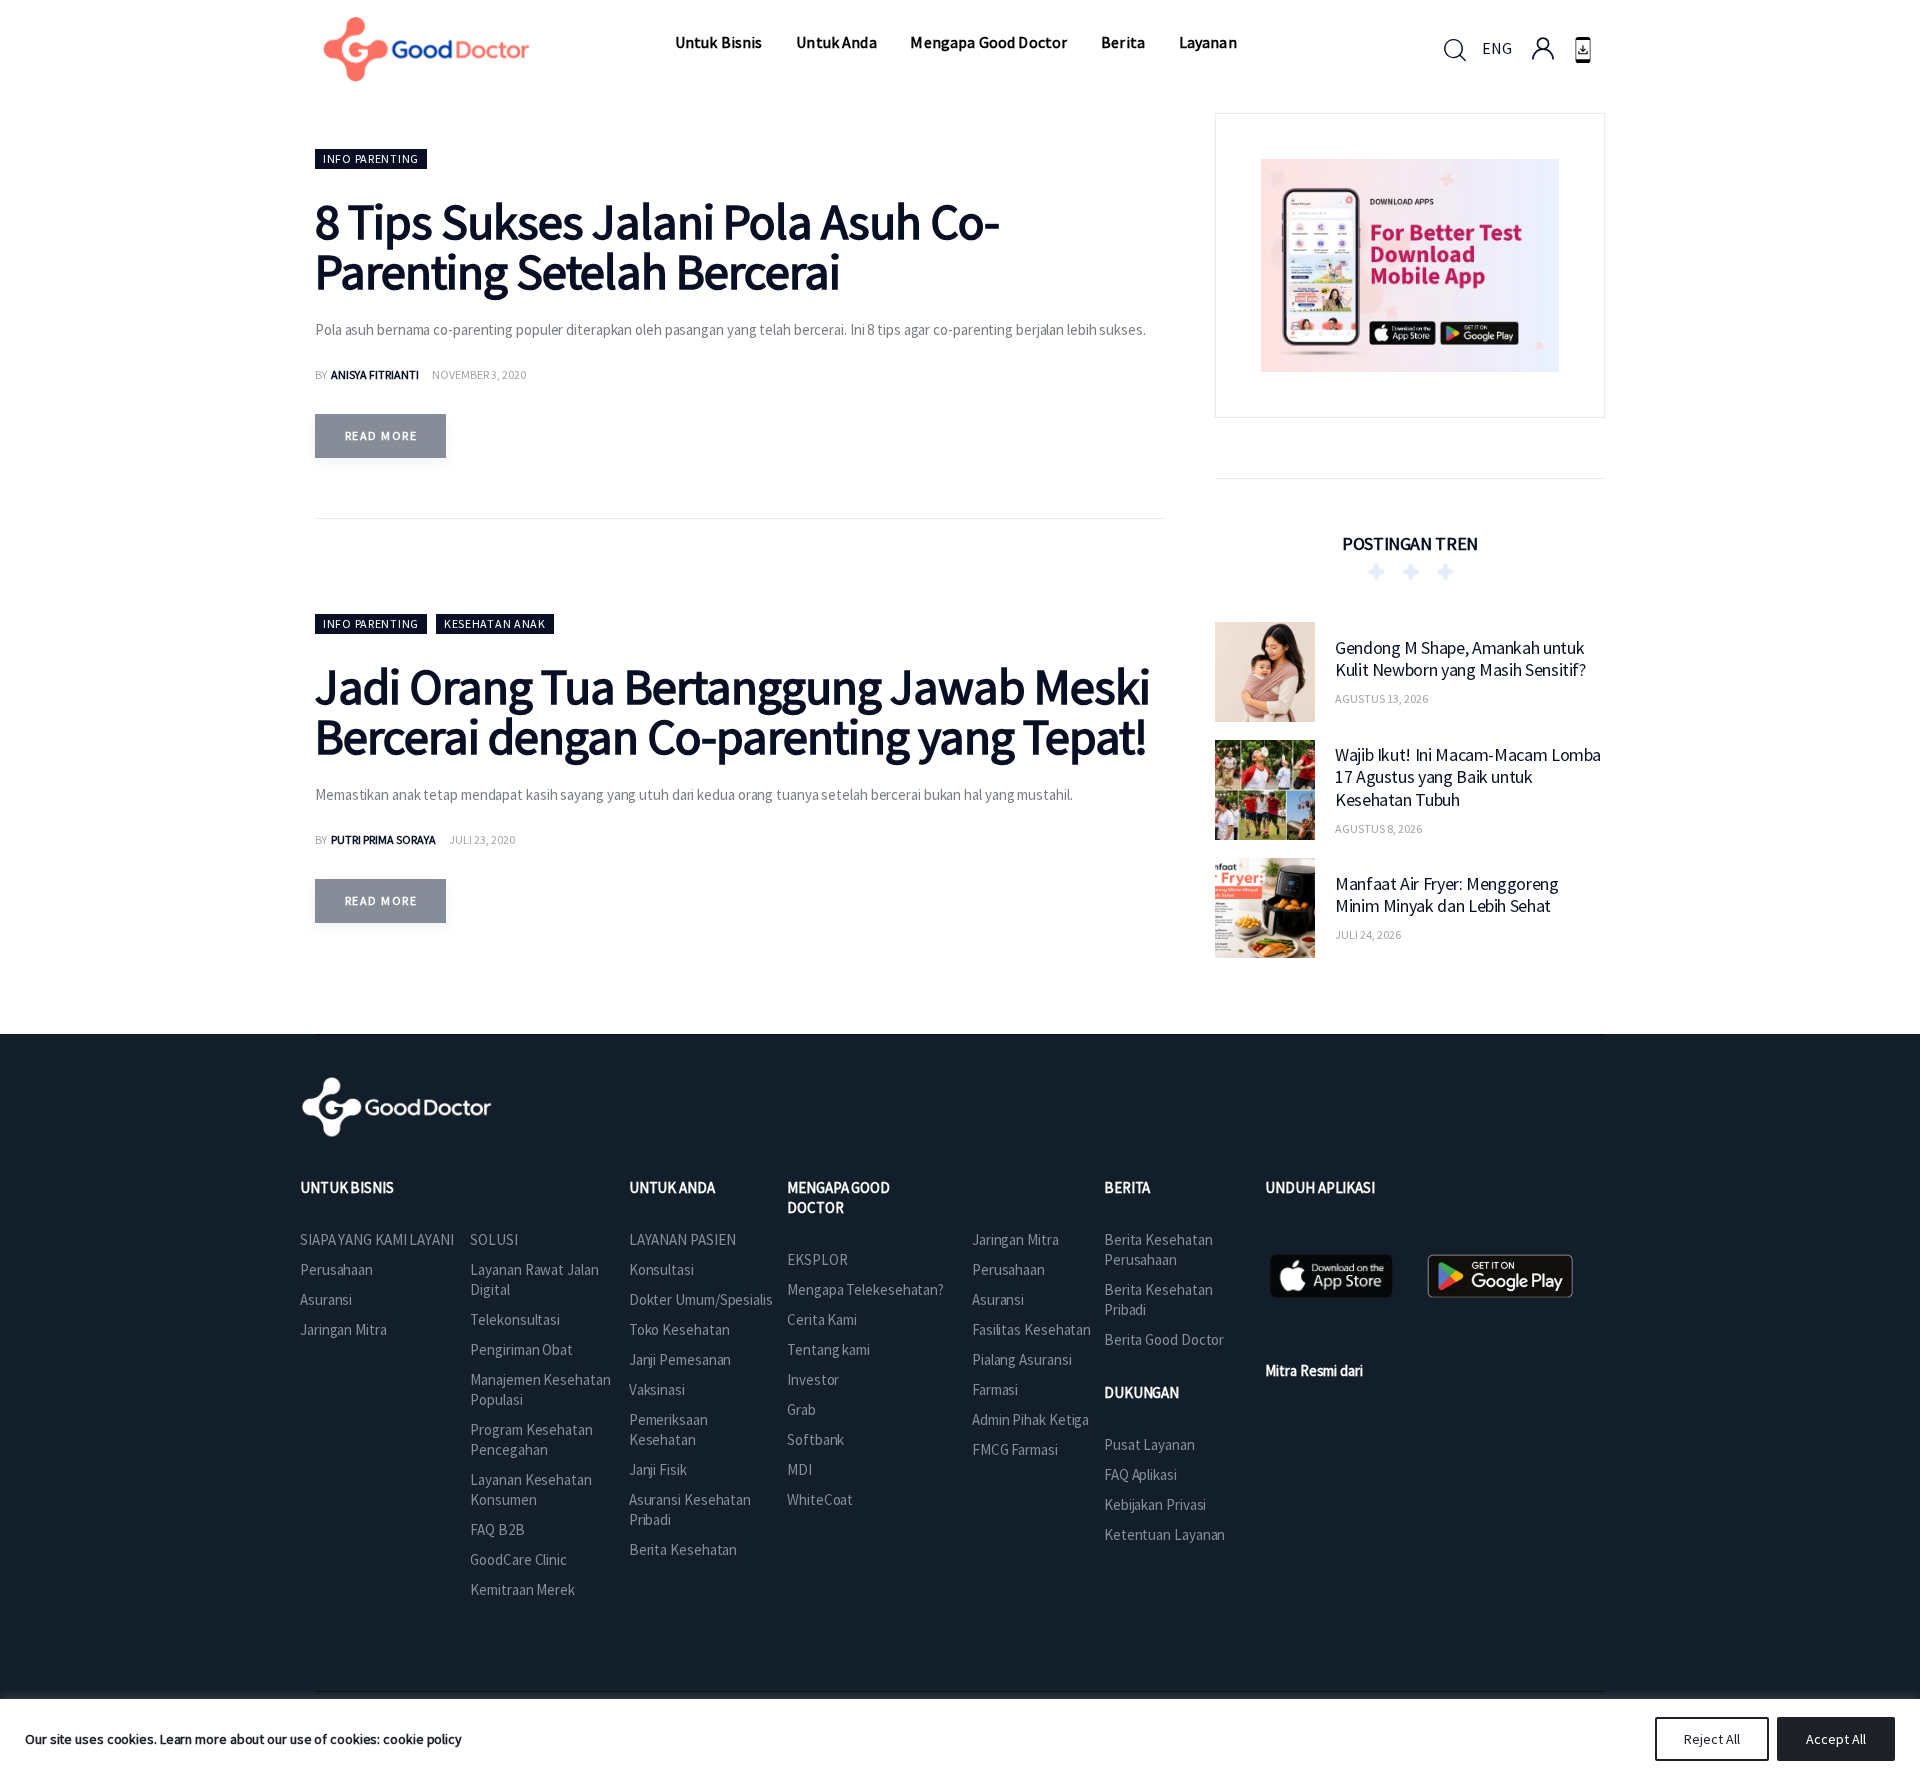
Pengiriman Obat (521, 1349)
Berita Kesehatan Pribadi (1158, 1299)
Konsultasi (661, 1269)
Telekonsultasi (515, 1319)
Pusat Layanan (1149, 1444)
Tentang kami (828, 1349)
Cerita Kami (822, 1319)
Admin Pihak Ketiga (1030, 1419)
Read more (381, 435)
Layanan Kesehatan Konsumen (530, 1489)
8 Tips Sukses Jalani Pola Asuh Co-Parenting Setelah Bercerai (657, 246)
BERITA (1127, 1187)
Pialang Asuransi (1021, 1359)
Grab (801, 1409)
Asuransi (326, 1299)
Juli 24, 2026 (1368, 934)
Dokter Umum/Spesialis (701, 1299)
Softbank (815, 1439)
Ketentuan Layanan (1164, 1534)
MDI (799, 1469)
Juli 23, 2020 (482, 839)
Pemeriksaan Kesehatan (668, 1429)
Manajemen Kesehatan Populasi (540, 1389)
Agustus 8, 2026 (1378, 827)
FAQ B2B (497, 1529)
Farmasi (995, 1389)
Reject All (1712, 1739)
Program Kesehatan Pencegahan (531, 1439)
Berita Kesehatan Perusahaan (1158, 1249)
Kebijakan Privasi (1155, 1504)
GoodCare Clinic (518, 1559)
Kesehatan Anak (495, 623)
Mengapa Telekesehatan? (865, 1289)
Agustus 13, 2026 (1381, 698)
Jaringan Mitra (343, 1329)
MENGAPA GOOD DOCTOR (838, 1197)
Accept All (1836, 1739)
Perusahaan (336, 1269)
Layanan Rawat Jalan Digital (534, 1279)
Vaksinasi (657, 1389)
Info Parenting (371, 158)
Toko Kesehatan (679, 1329)
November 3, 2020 (479, 374)
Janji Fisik (658, 1469)
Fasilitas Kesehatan (1031, 1329)
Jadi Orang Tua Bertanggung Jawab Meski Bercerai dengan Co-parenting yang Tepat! (732, 711)
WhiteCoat (820, 1499)
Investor (813, 1379)
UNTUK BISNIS (347, 1187)
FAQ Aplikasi (1140, 1474)
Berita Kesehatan (683, 1549)
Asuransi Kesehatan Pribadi (690, 1509)
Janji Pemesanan (680, 1359)
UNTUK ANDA (672, 1187)
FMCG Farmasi (1015, 1449)
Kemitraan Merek (522, 1589)
